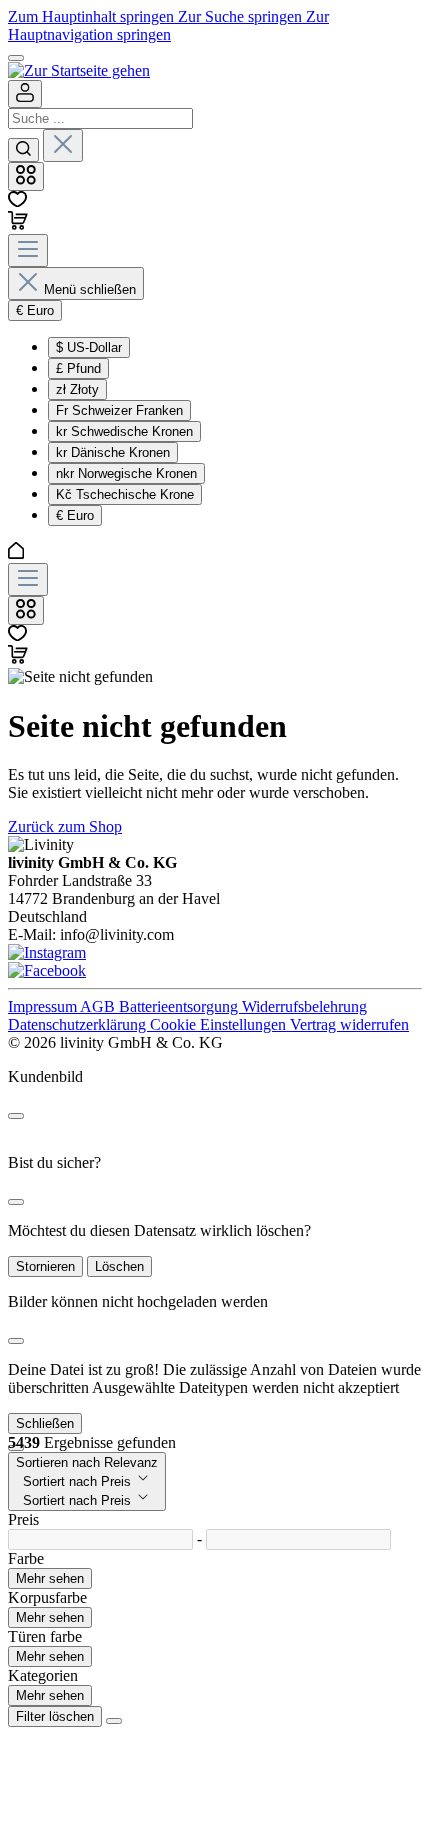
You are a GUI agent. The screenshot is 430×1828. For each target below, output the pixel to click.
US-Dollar (89, 347)
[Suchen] (23, 150)
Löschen (119, 1266)
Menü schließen (90, 289)
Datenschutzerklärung (79, 1024)
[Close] (16, 1116)
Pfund (78, 368)
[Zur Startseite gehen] (79, 70)
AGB (99, 1006)
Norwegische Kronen (126, 473)
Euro (75, 515)
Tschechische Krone (125, 494)
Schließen (45, 1423)
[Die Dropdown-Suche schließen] (63, 145)
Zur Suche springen (242, 16)
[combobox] (100, 118)
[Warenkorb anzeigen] (18, 658)
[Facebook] (47, 970)
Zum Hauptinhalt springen (93, 16)
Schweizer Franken (119, 410)
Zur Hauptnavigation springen (168, 25)
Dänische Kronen (113, 452)
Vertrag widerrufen (349, 1024)
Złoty (77, 389)
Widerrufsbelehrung (304, 1006)
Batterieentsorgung (180, 1006)
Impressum (44, 1006)
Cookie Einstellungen (220, 1024)
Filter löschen (55, 1716)
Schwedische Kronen (124, 431)
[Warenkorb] (18, 224)
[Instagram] (47, 952)
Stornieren (45, 1266)
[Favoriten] (17, 201)
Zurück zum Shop (65, 826)
